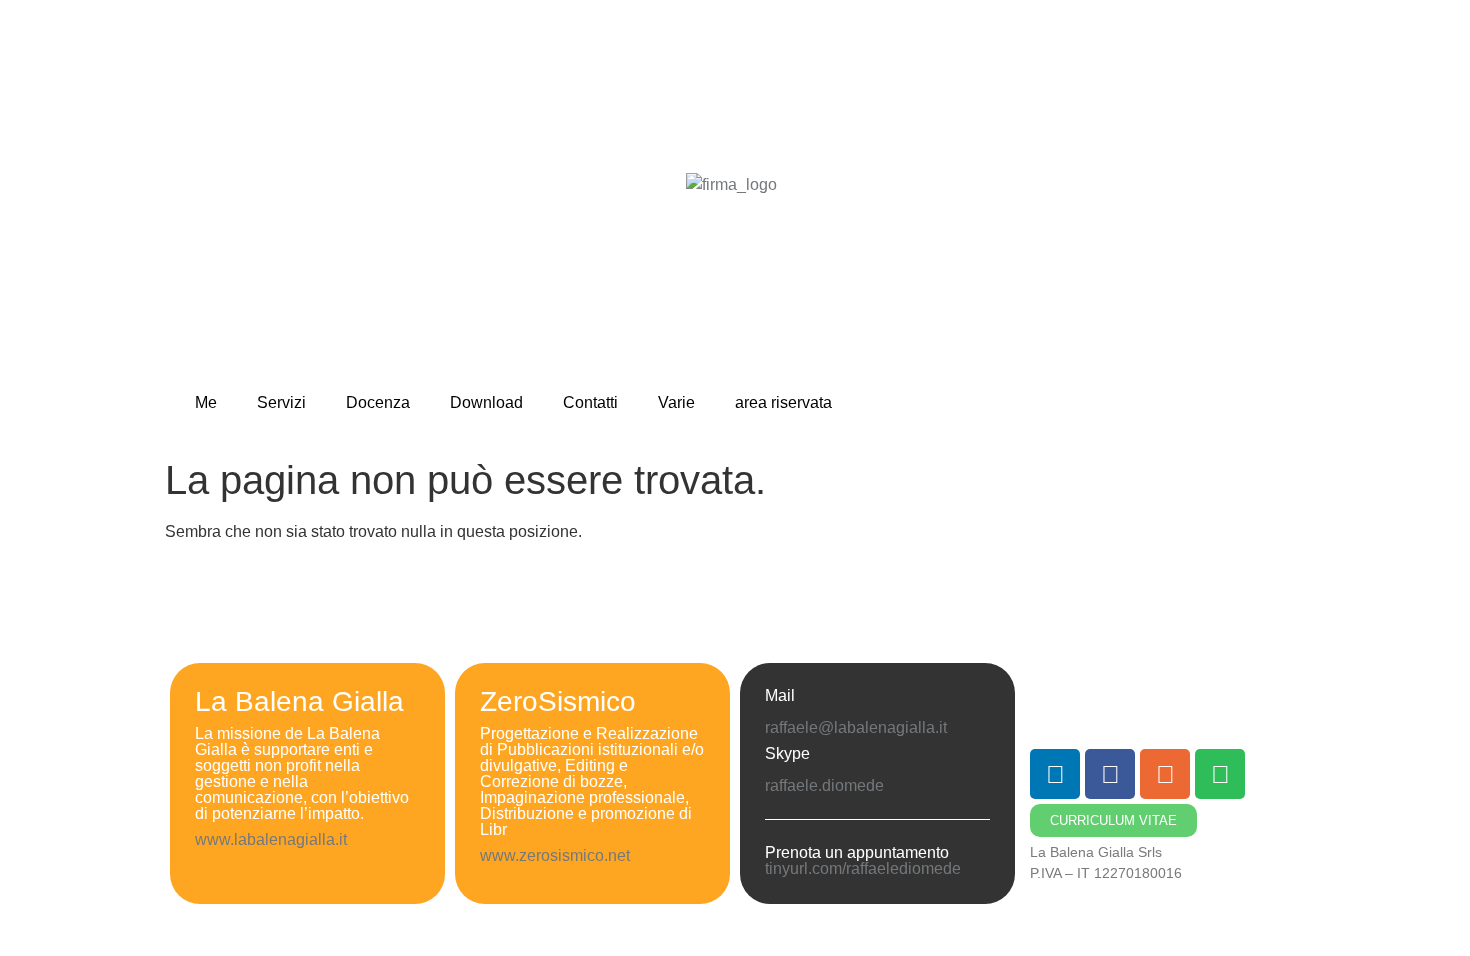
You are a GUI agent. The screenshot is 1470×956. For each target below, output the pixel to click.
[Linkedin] (1055, 774)
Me (206, 402)
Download (486, 402)
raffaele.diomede (824, 785)
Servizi (281, 402)
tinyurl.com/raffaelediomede (863, 868)
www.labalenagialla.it (271, 839)
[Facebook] (1110, 774)
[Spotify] (1220, 774)
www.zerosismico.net (557, 855)
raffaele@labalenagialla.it (856, 727)
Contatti (590, 402)
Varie (676, 402)
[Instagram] (1165, 774)
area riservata (783, 402)
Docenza (378, 402)
